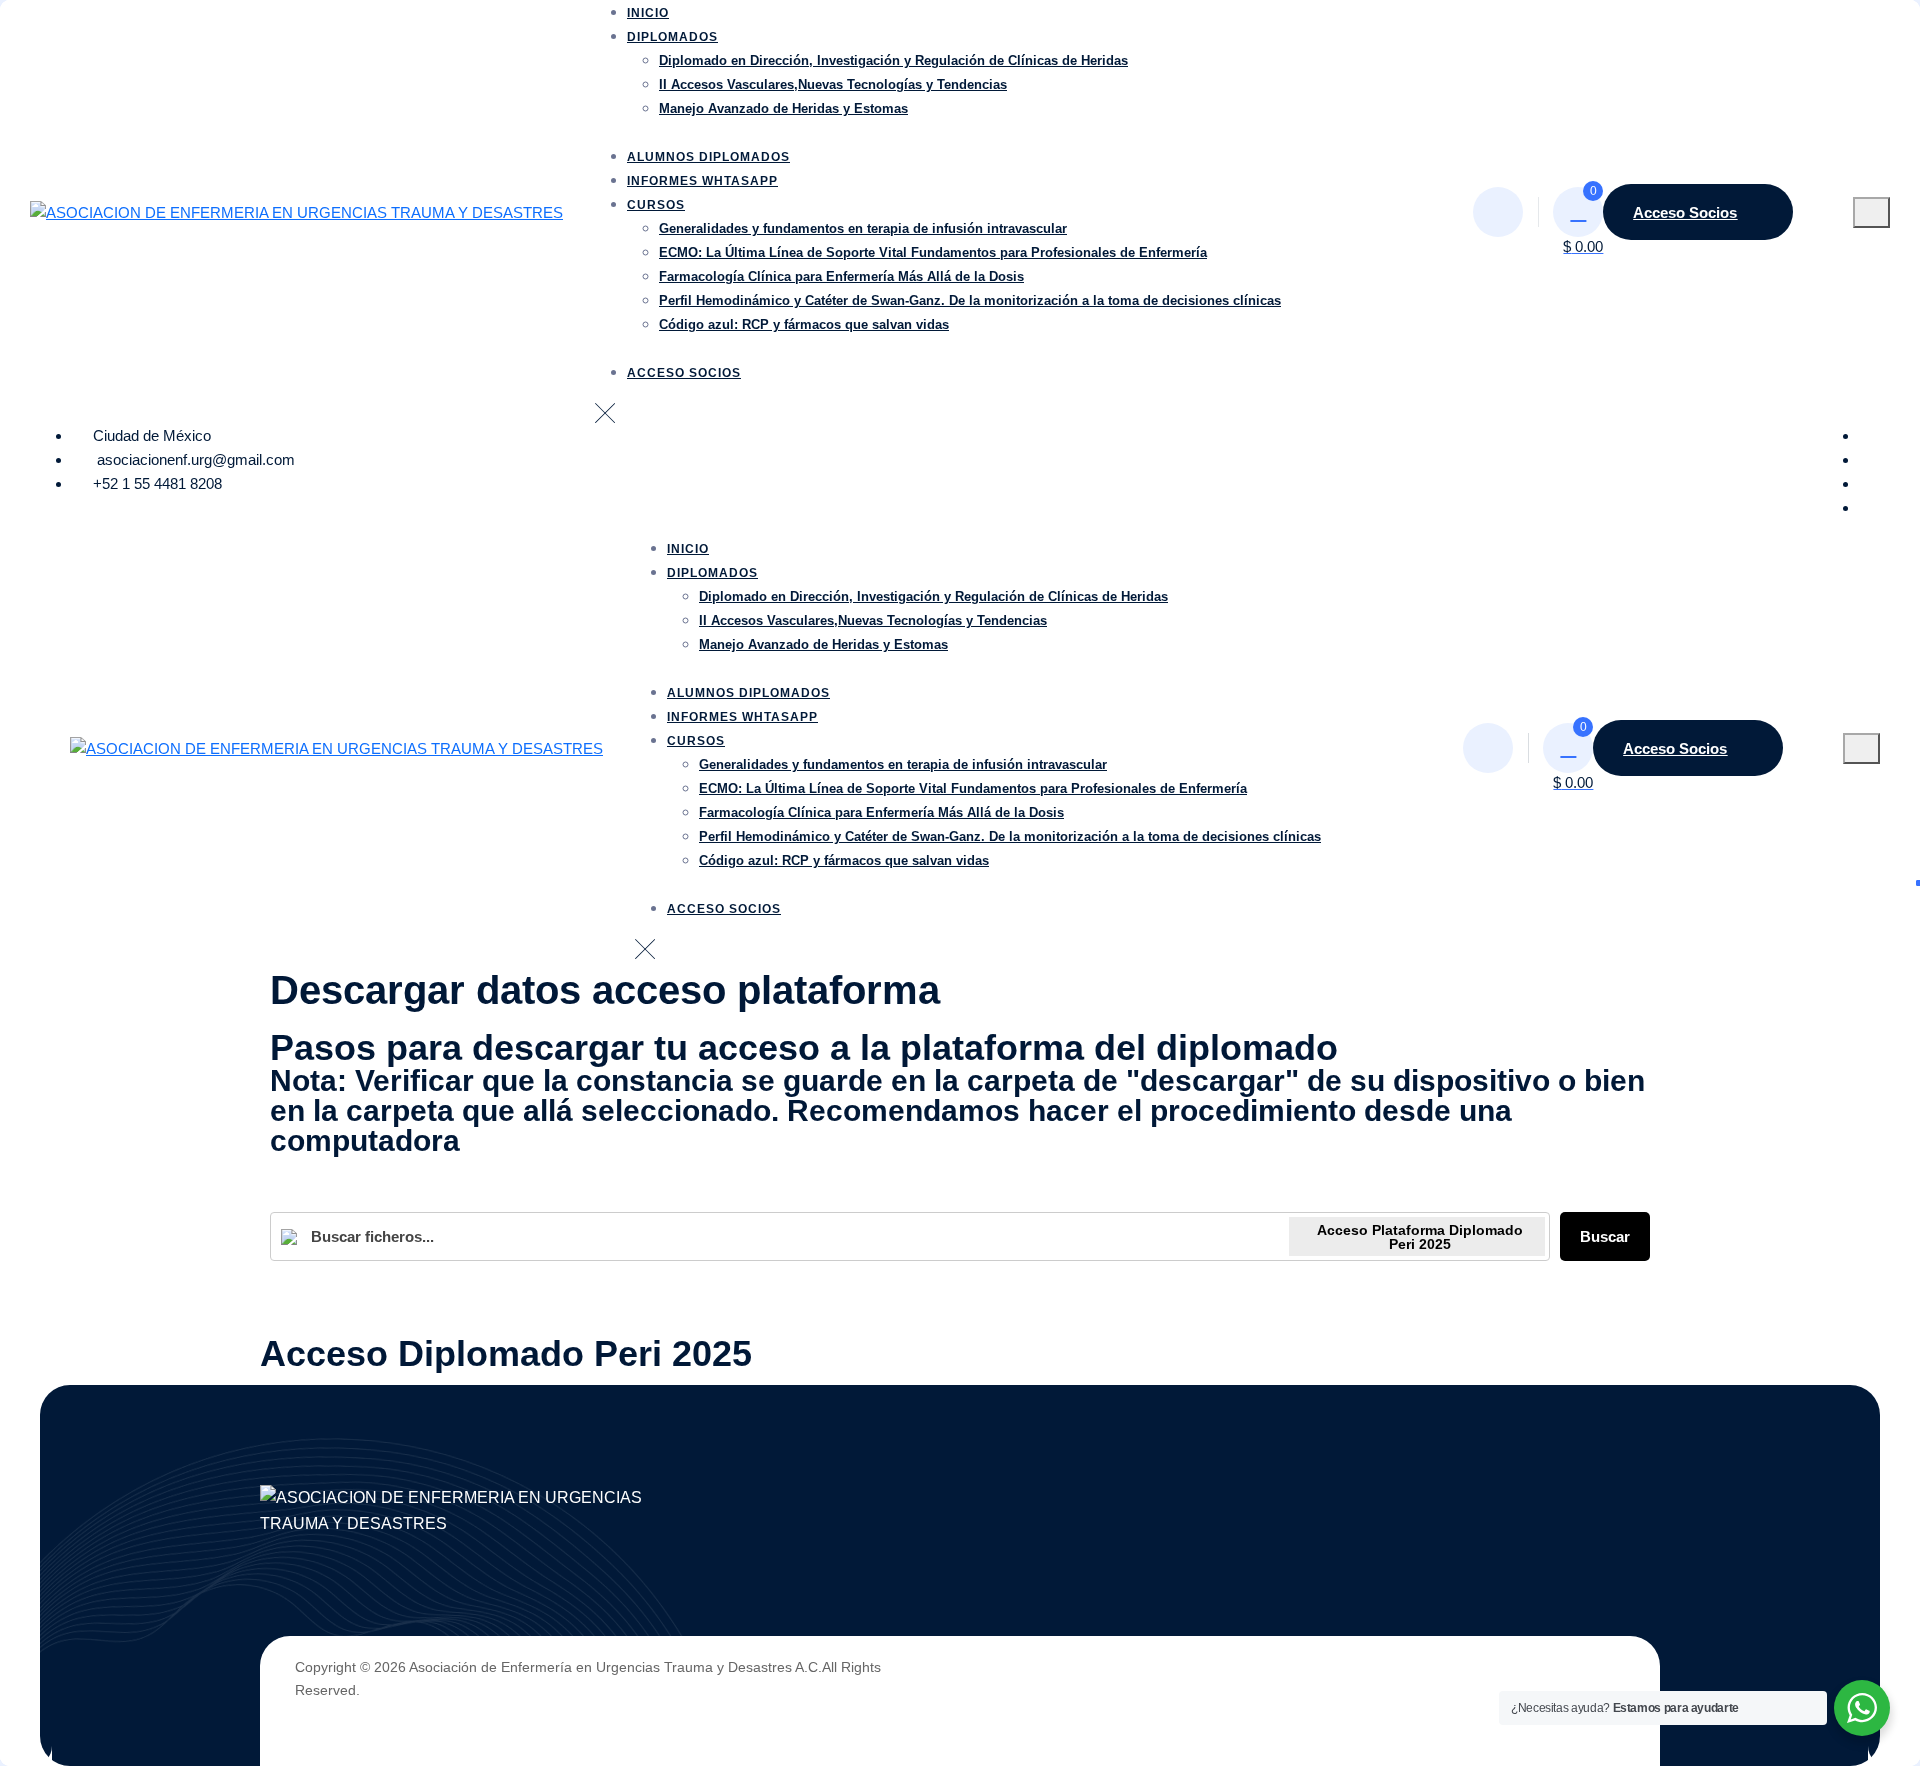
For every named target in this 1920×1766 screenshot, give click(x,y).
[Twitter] (1869, 459)
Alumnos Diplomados (708, 157)
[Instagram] (1869, 507)
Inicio (648, 13)
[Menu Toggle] (1871, 212)
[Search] (1498, 212)
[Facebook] (1869, 435)
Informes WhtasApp (702, 181)
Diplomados (672, 37)
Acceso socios (684, 373)
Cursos (656, 205)
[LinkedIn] (1869, 483)
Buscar (1605, 1236)
